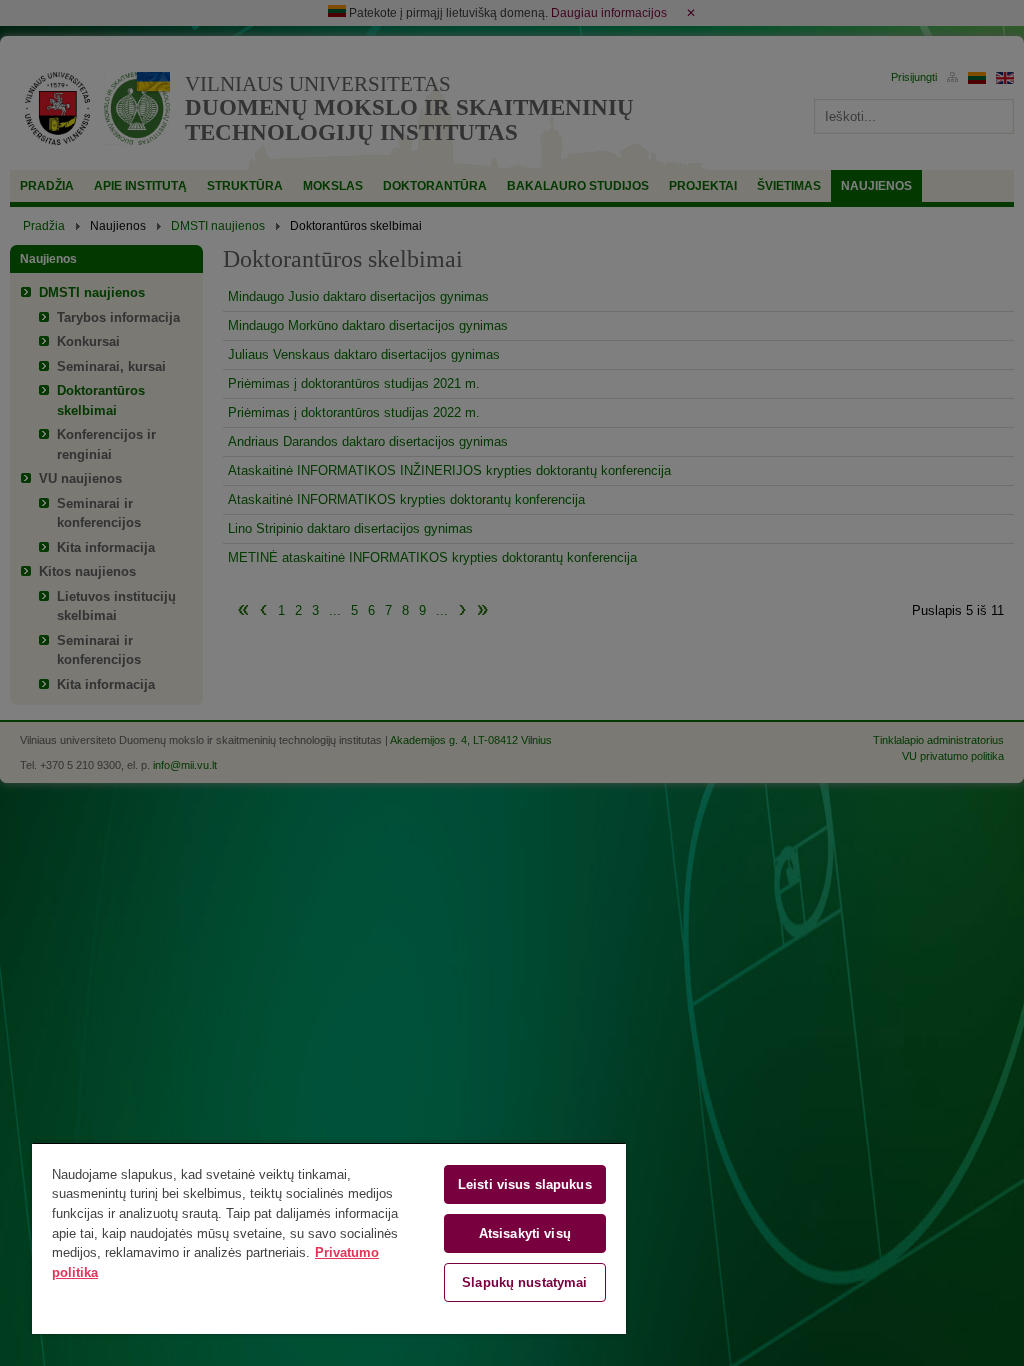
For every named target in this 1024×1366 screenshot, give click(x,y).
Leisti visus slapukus (525, 1184)
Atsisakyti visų (525, 1233)
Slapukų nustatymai (524, 1282)
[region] (329, 1238)
